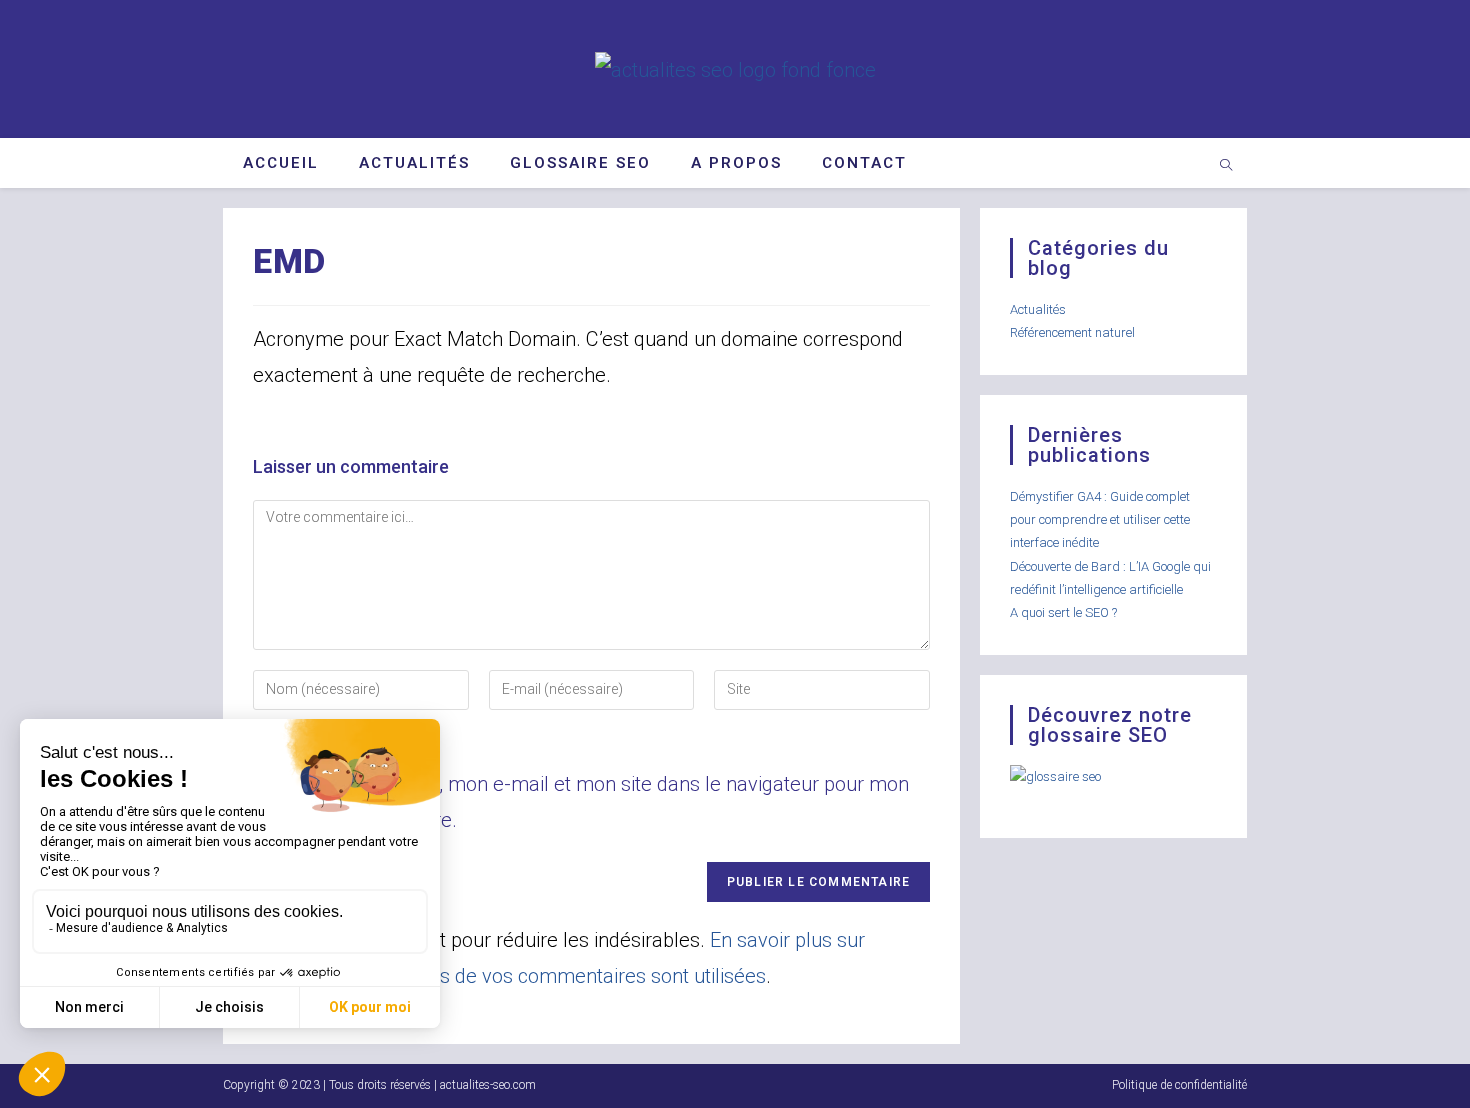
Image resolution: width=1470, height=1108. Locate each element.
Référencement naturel (1072, 332)
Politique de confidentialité (1179, 1085)
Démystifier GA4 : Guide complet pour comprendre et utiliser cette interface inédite (1100, 520)
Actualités (1038, 309)
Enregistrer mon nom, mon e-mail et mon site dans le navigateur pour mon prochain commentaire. (581, 802)
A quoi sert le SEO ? (1063, 612)
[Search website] (1226, 167)
